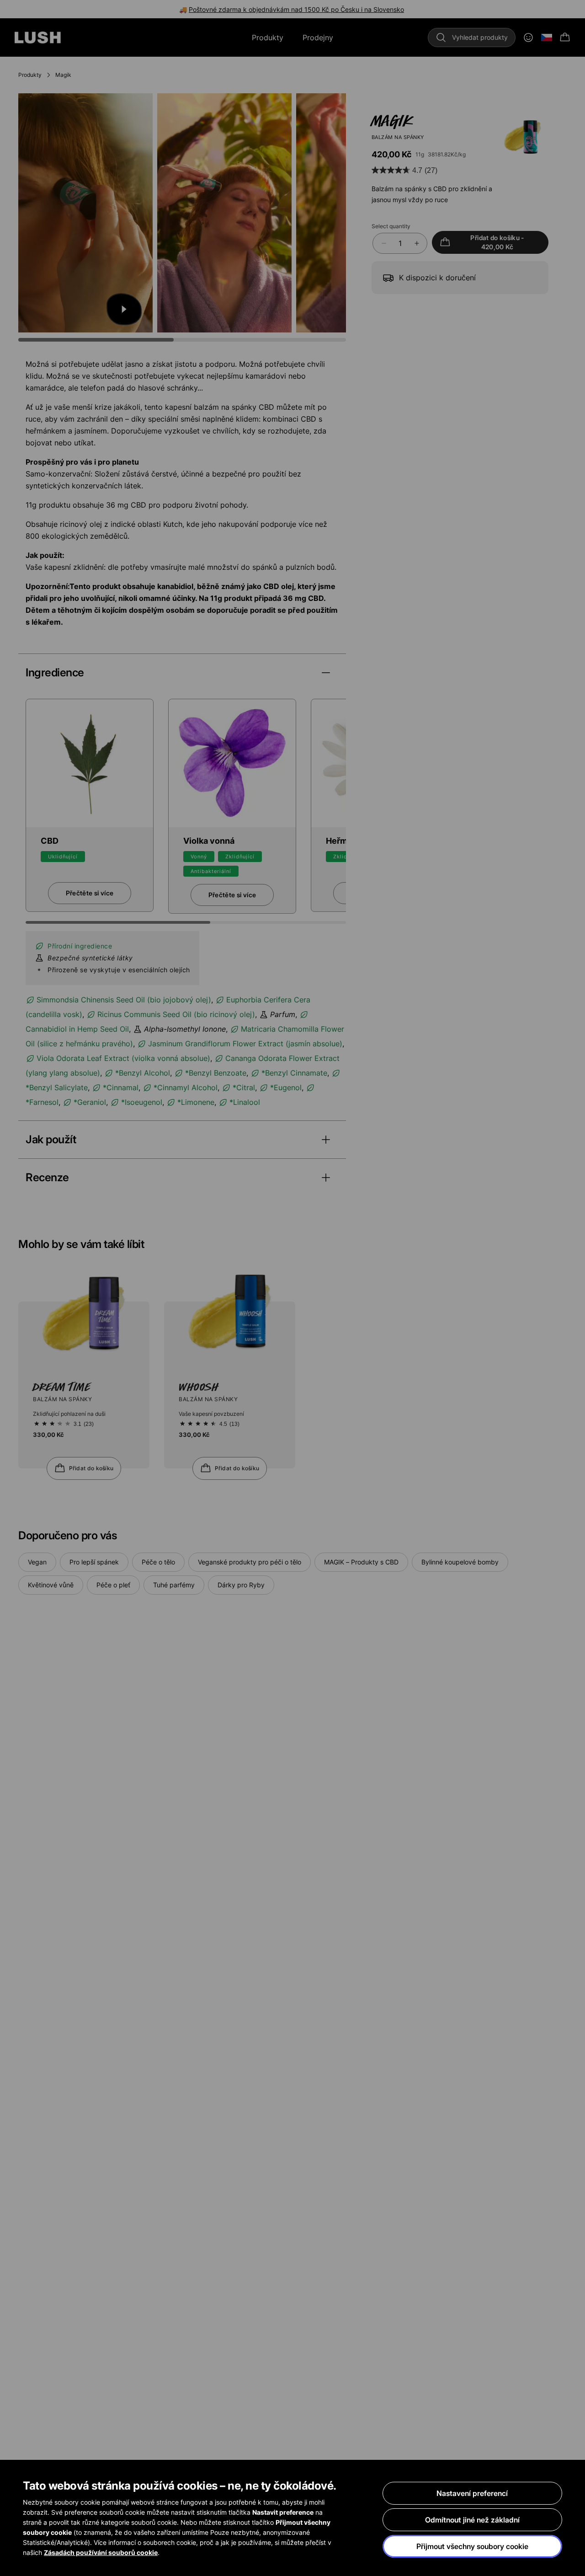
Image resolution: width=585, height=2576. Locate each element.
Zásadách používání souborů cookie (101, 2552)
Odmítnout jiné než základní (472, 2520)
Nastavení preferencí (472, 2493)
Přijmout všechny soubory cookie (472, 2546)
